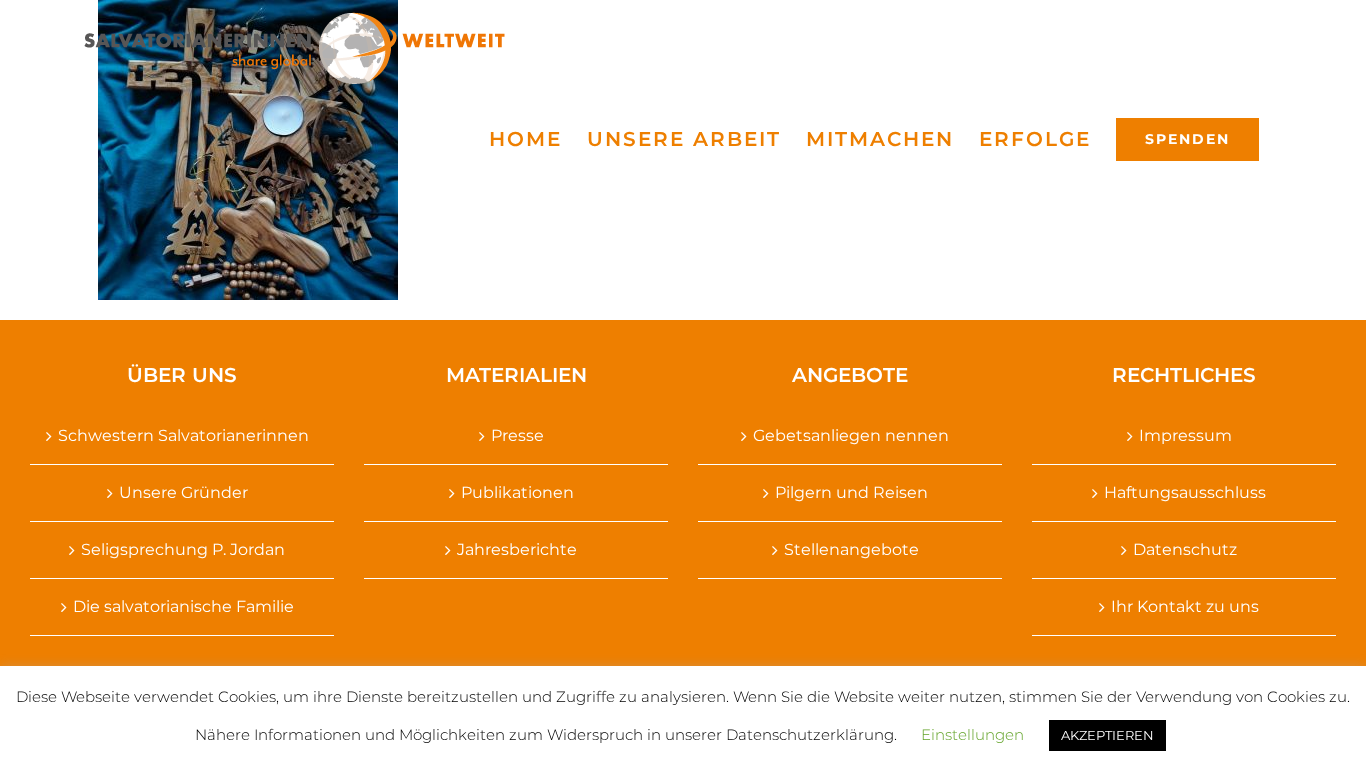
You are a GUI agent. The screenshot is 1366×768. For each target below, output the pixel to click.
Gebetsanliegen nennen (851, 435)
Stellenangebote (851, 549)
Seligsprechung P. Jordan (183, 549)
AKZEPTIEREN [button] (1107, 735)
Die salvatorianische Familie (183, 606)
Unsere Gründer (183, 492)
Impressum (1185, 435)
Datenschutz (1185, 549)
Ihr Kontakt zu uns (1185, 606)
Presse (517, 435)
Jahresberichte (517, 549)
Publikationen (517, 492)
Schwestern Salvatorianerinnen (183, 435)
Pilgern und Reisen (851, 492)
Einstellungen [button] (972, 734)
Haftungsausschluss (1185, 492)
